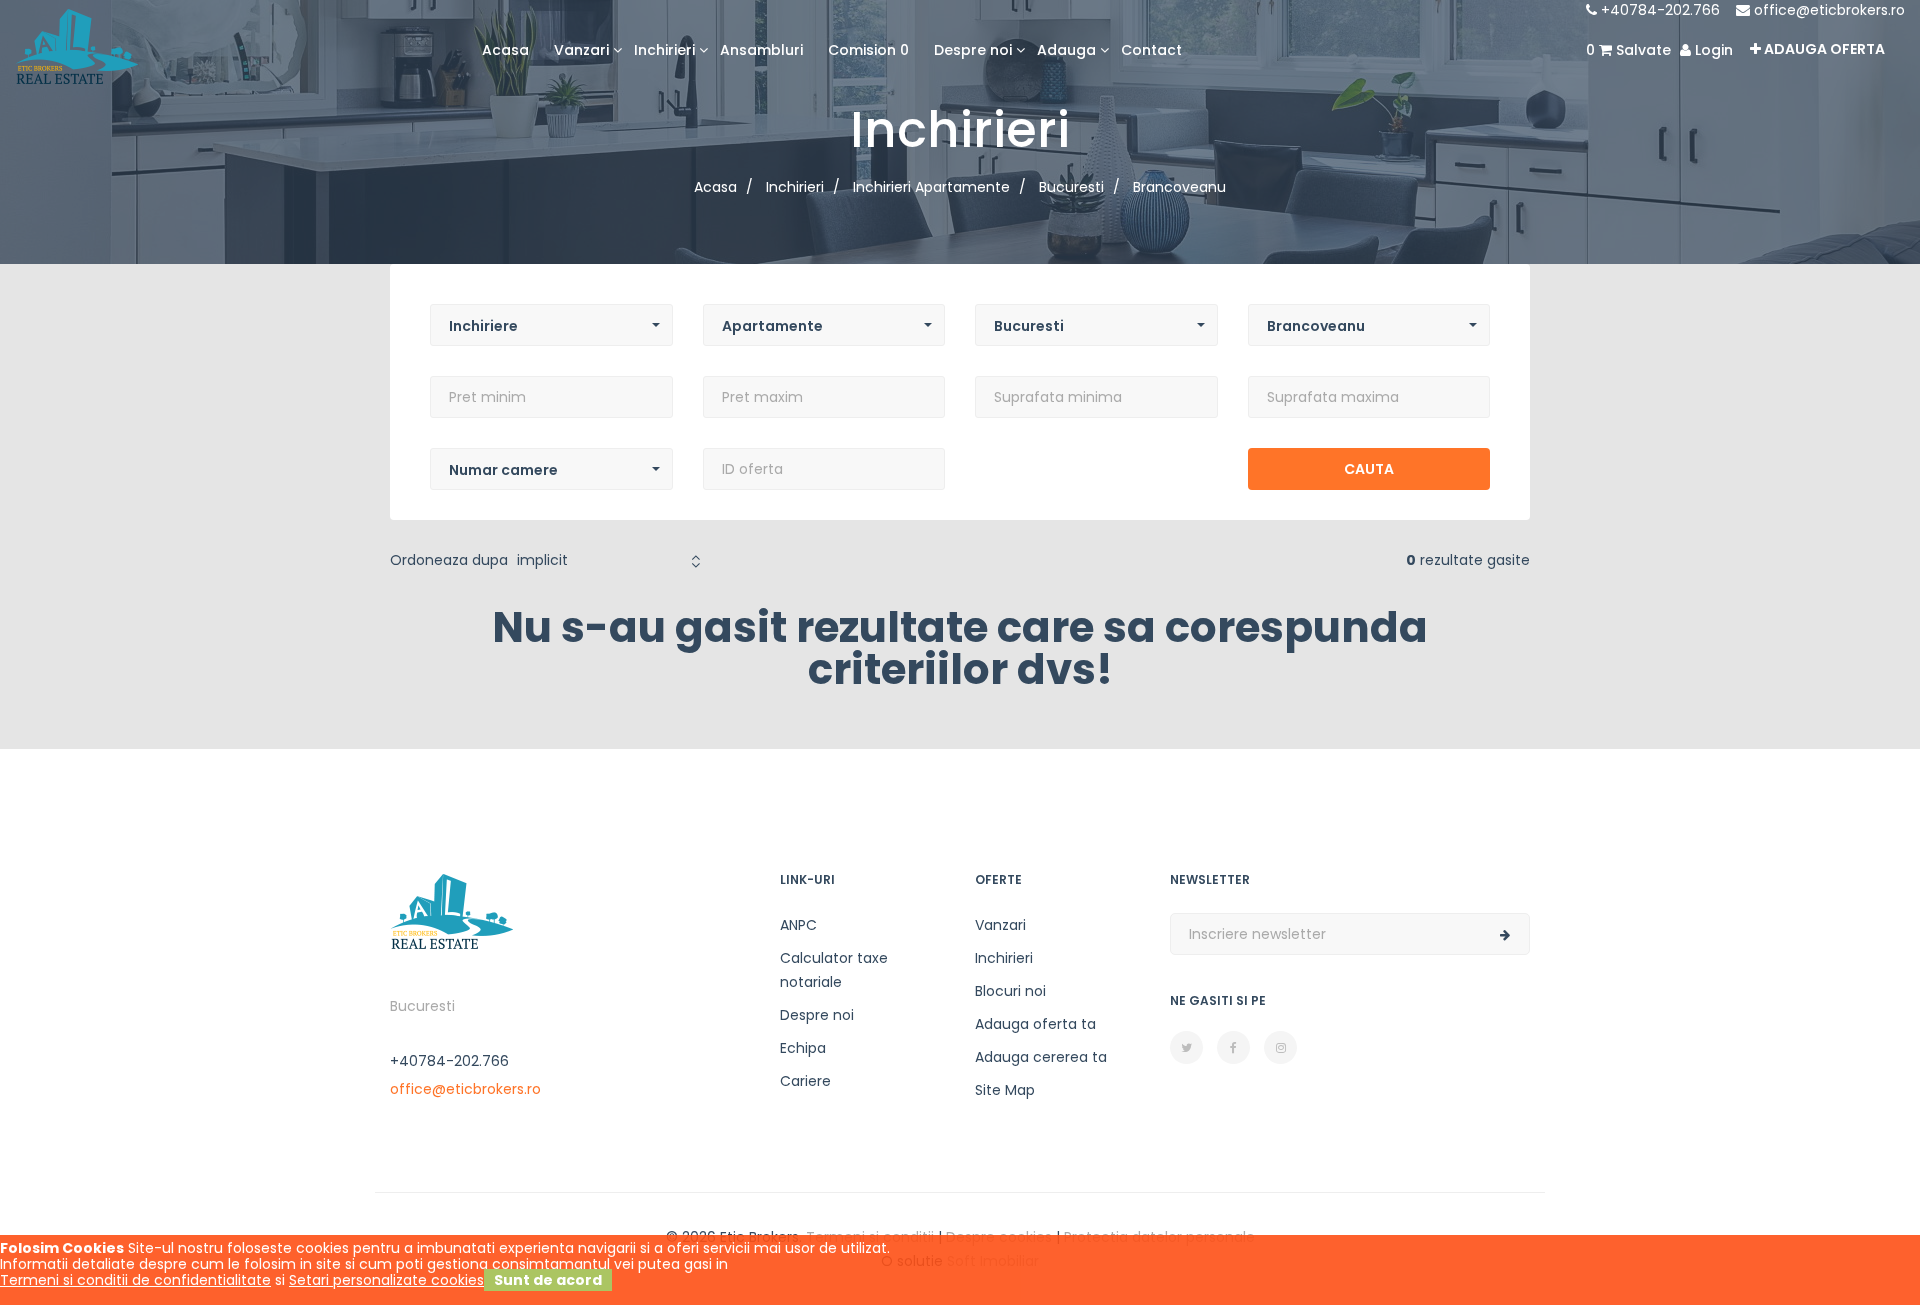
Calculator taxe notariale (834, 970)
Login (1712, 50)
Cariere (805, 1081)
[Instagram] (1280, 1047)
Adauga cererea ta (1041, 1057)
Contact (1151, 50)
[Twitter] (1186, 1047)
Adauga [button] (1066, 50)
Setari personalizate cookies (386, 1280)
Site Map (1005, 1090)
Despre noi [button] (973, 50)
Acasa (505, 50)
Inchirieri (1004, 958)
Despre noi (817, 1015)
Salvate (1628, 50)
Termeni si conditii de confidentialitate (135, 1280)
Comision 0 (868, 50)
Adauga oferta (1823, 49)
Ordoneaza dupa (449, 560)
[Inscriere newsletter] (1505, 935)
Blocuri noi (1010, 991)
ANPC (798, 925)
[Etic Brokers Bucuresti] (77, 45)
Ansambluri (761, 50)
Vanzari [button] (581, 50)
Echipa (803, 1048)
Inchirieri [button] (664, 50)
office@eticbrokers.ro (1827, 10)
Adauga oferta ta (1035, 1024)
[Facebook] (1233, 1047)
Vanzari (1000, 925)
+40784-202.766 (1658, 10)
